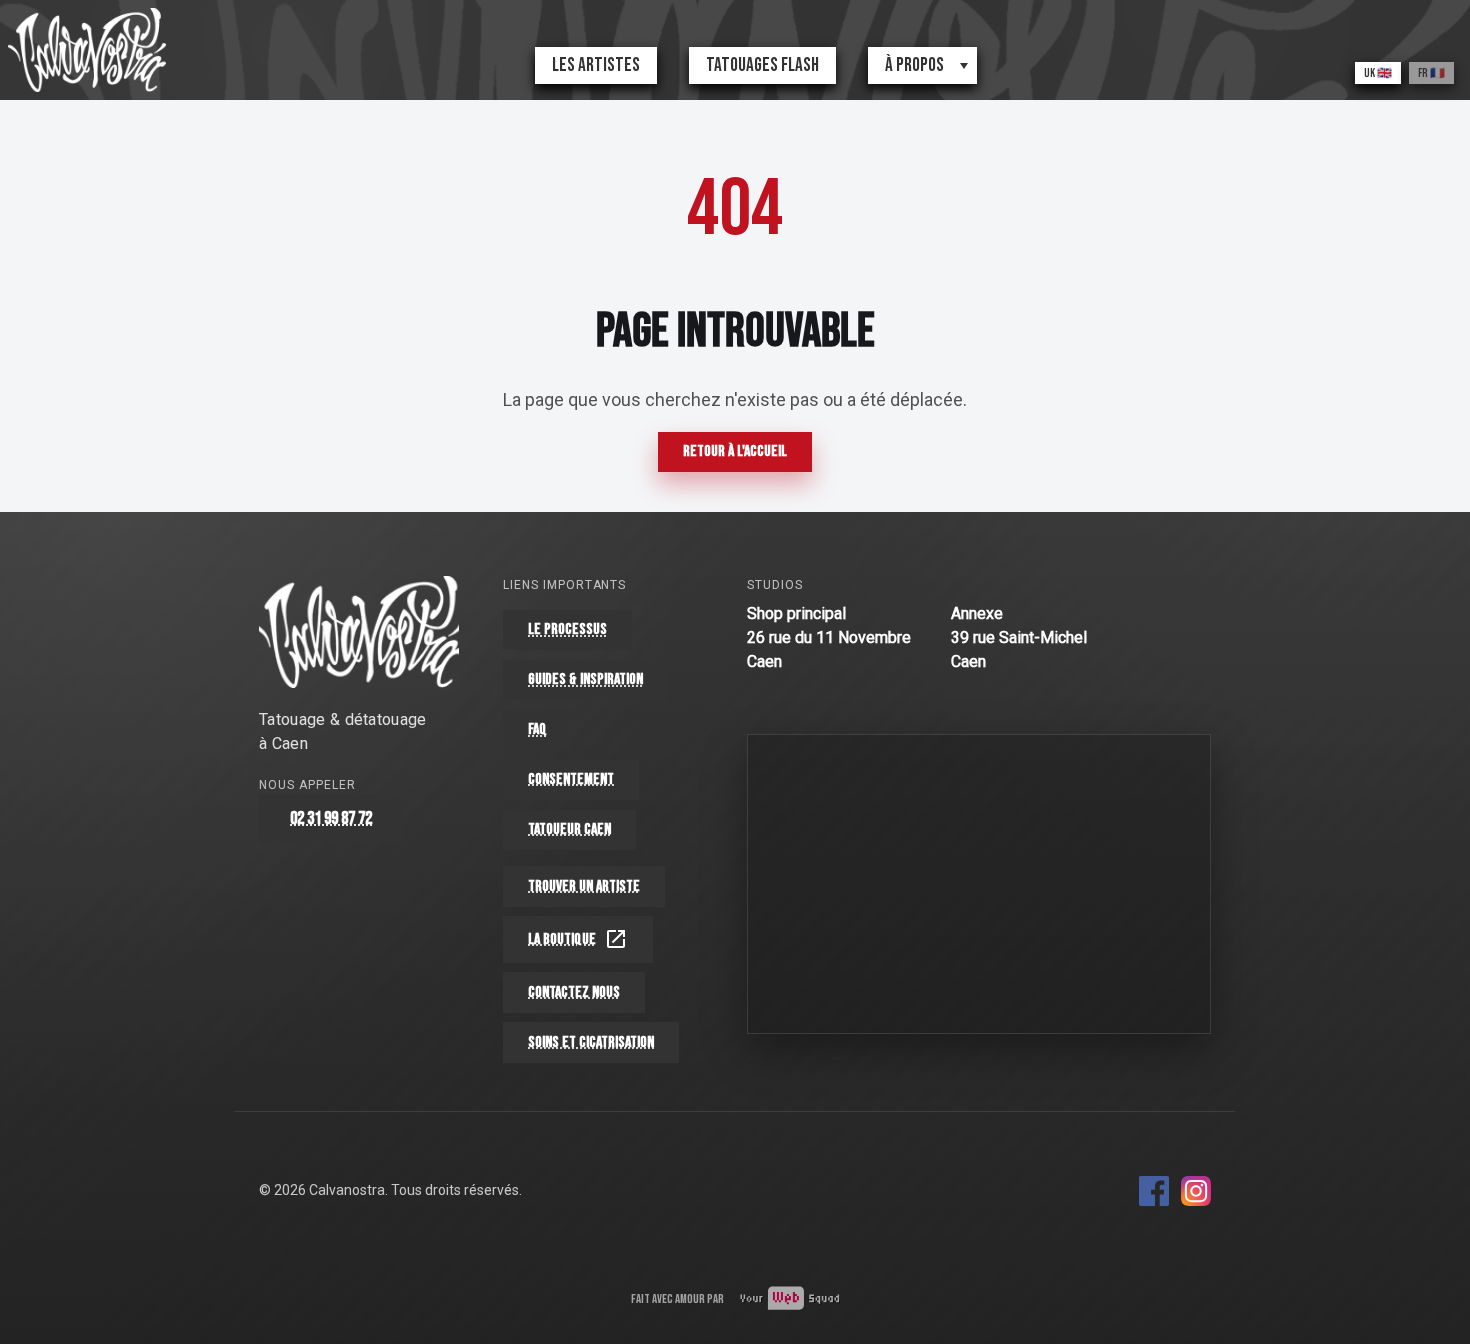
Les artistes (596, 65)
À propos (914, 65)
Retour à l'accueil (735, 451)
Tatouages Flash (762, 65)
